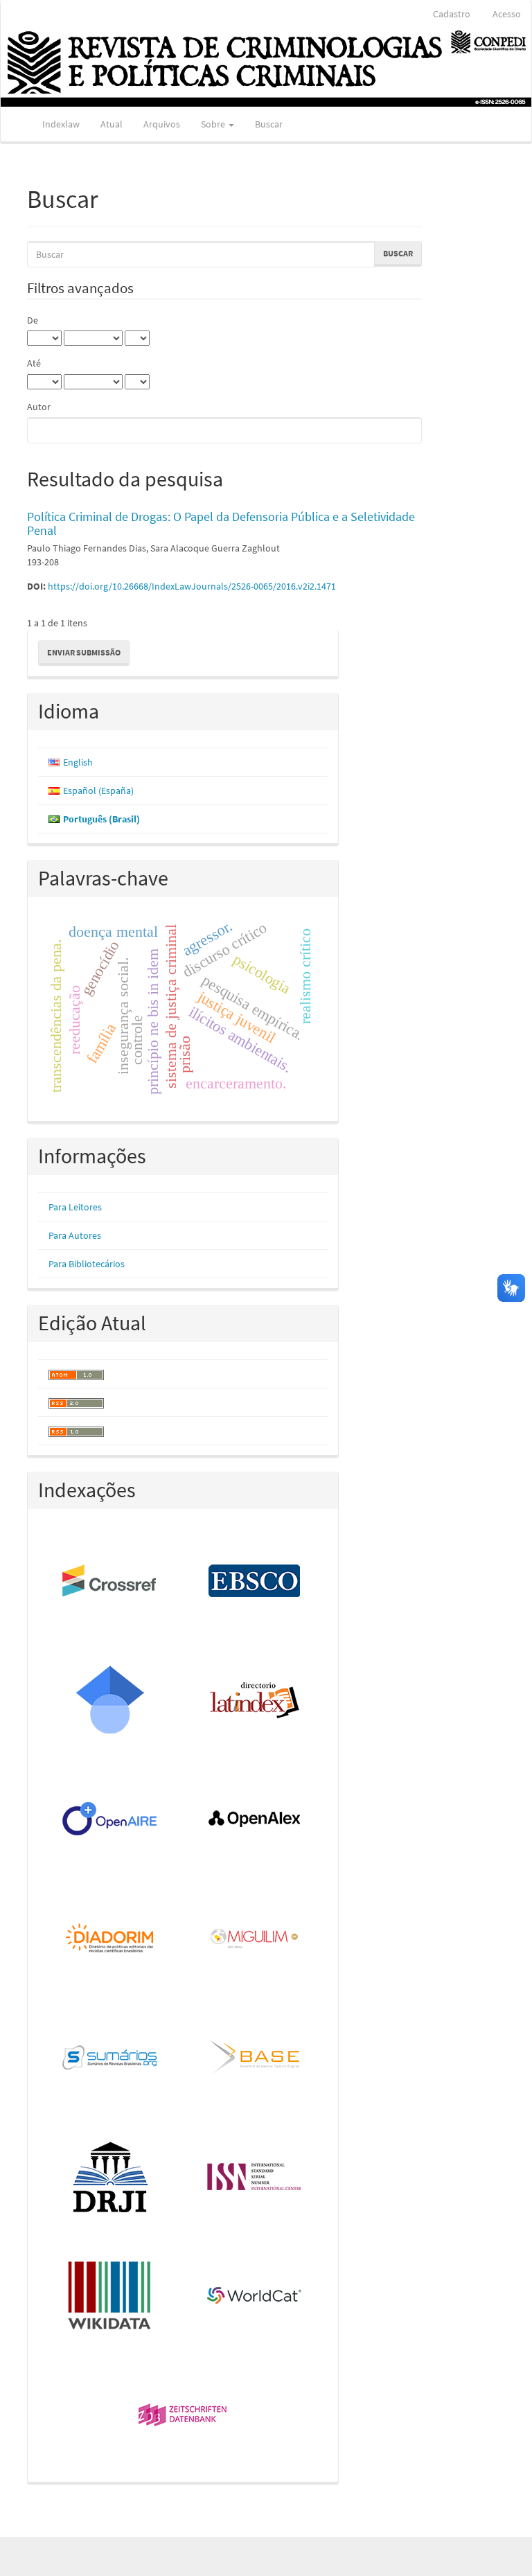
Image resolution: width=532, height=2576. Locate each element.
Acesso (507, 14)
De (33, 320)
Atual (112, 124)
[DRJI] (110, 2178)
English (78, 762)
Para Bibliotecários (87, 1264)
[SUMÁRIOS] (110, 2058)
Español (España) (98, 791)
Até (34, 363)
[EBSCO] (255, 1582)
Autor (39, 407)
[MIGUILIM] (255, 1939)
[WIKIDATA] (110, 2297)
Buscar (269, 124)
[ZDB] (183, 2416)
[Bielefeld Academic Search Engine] (255, 2058)
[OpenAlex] (255, 1820)
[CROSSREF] (110, 1582)
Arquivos (162, 124)
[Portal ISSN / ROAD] (255, 2178)
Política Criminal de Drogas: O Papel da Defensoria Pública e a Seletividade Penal (221, 523)
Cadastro (452, 14)
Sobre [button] (214, 124)
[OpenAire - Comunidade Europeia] (110, 1820)
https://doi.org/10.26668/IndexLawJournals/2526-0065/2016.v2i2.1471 (192, 586)
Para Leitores (75, 1207)
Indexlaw (61, 124)
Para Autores (75, 1235)
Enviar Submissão (84, 652)
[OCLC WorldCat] (255, 2297)
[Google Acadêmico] (110, 1701)
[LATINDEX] (255, 1701)
